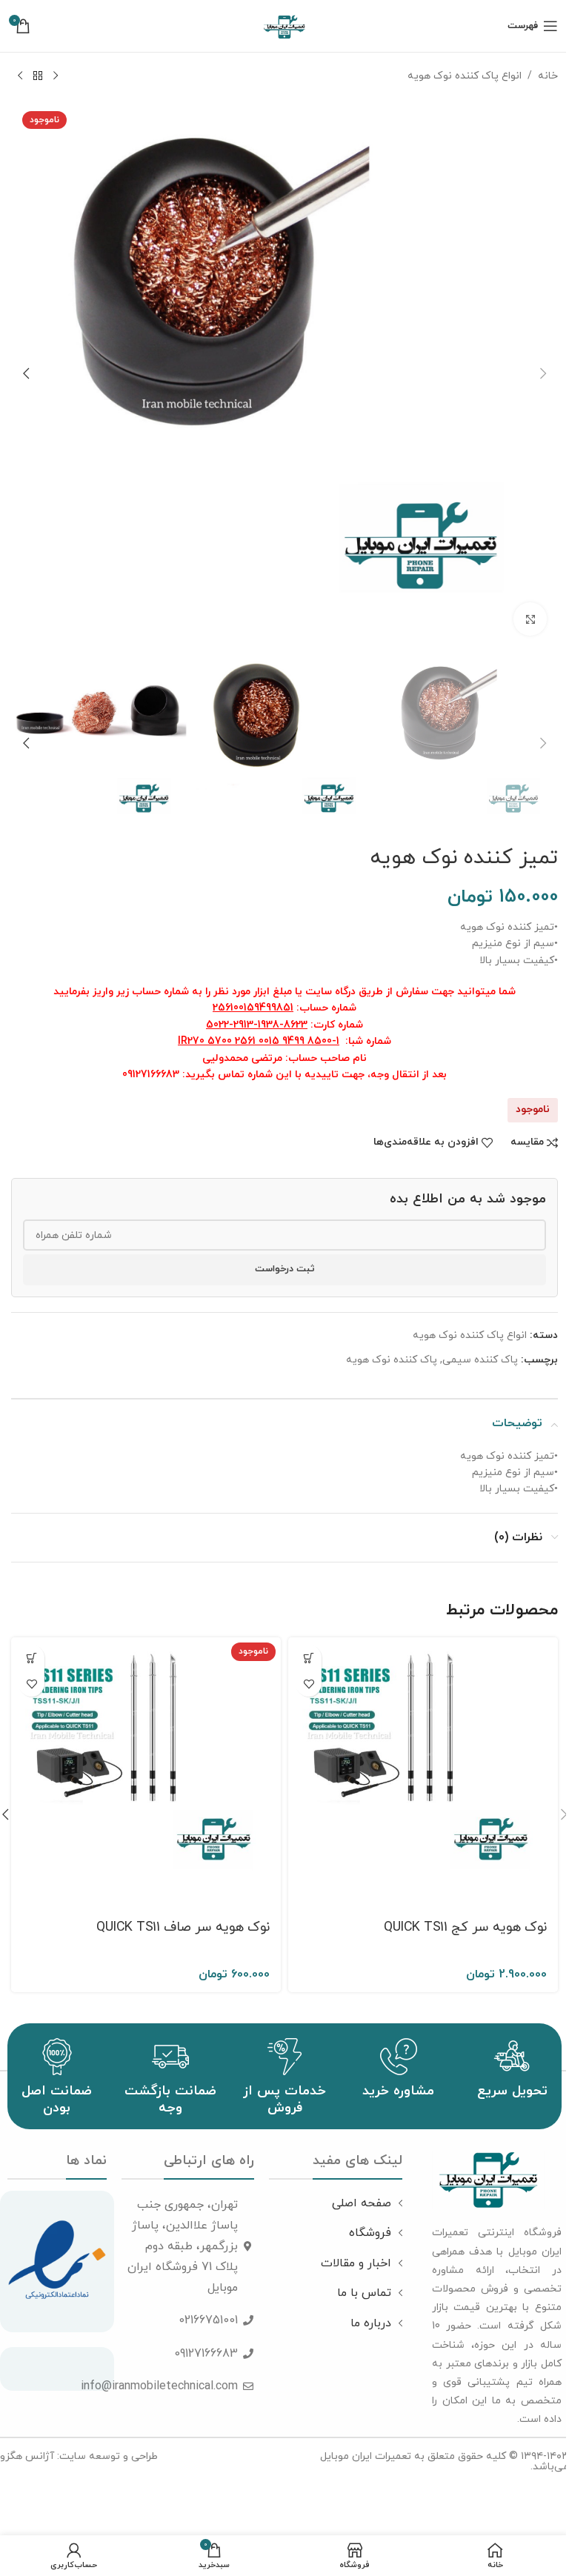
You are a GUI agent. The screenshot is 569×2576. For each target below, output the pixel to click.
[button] (543, 373)
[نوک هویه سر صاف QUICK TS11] (146, 1772)
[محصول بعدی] (20, 76)
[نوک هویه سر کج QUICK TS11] (423, 1772)
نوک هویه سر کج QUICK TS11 (465, 1927)
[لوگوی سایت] (284, 25)
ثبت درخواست (285, 1269)
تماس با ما (364, 2293)
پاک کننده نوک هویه (392, 1360)
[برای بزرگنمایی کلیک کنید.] (530, 619)
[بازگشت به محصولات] (38, 76)
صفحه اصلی (362, 2203)
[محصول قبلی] (56, 76)
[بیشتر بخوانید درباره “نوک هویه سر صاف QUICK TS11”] (31, 1658)
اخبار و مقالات (356, 2263)
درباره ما (371, 2323)
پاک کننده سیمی (480, 1360)
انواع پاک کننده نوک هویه (465, 76)
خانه (548, 76)
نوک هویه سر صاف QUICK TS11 (183, 1927)
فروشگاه (370, 2233)
